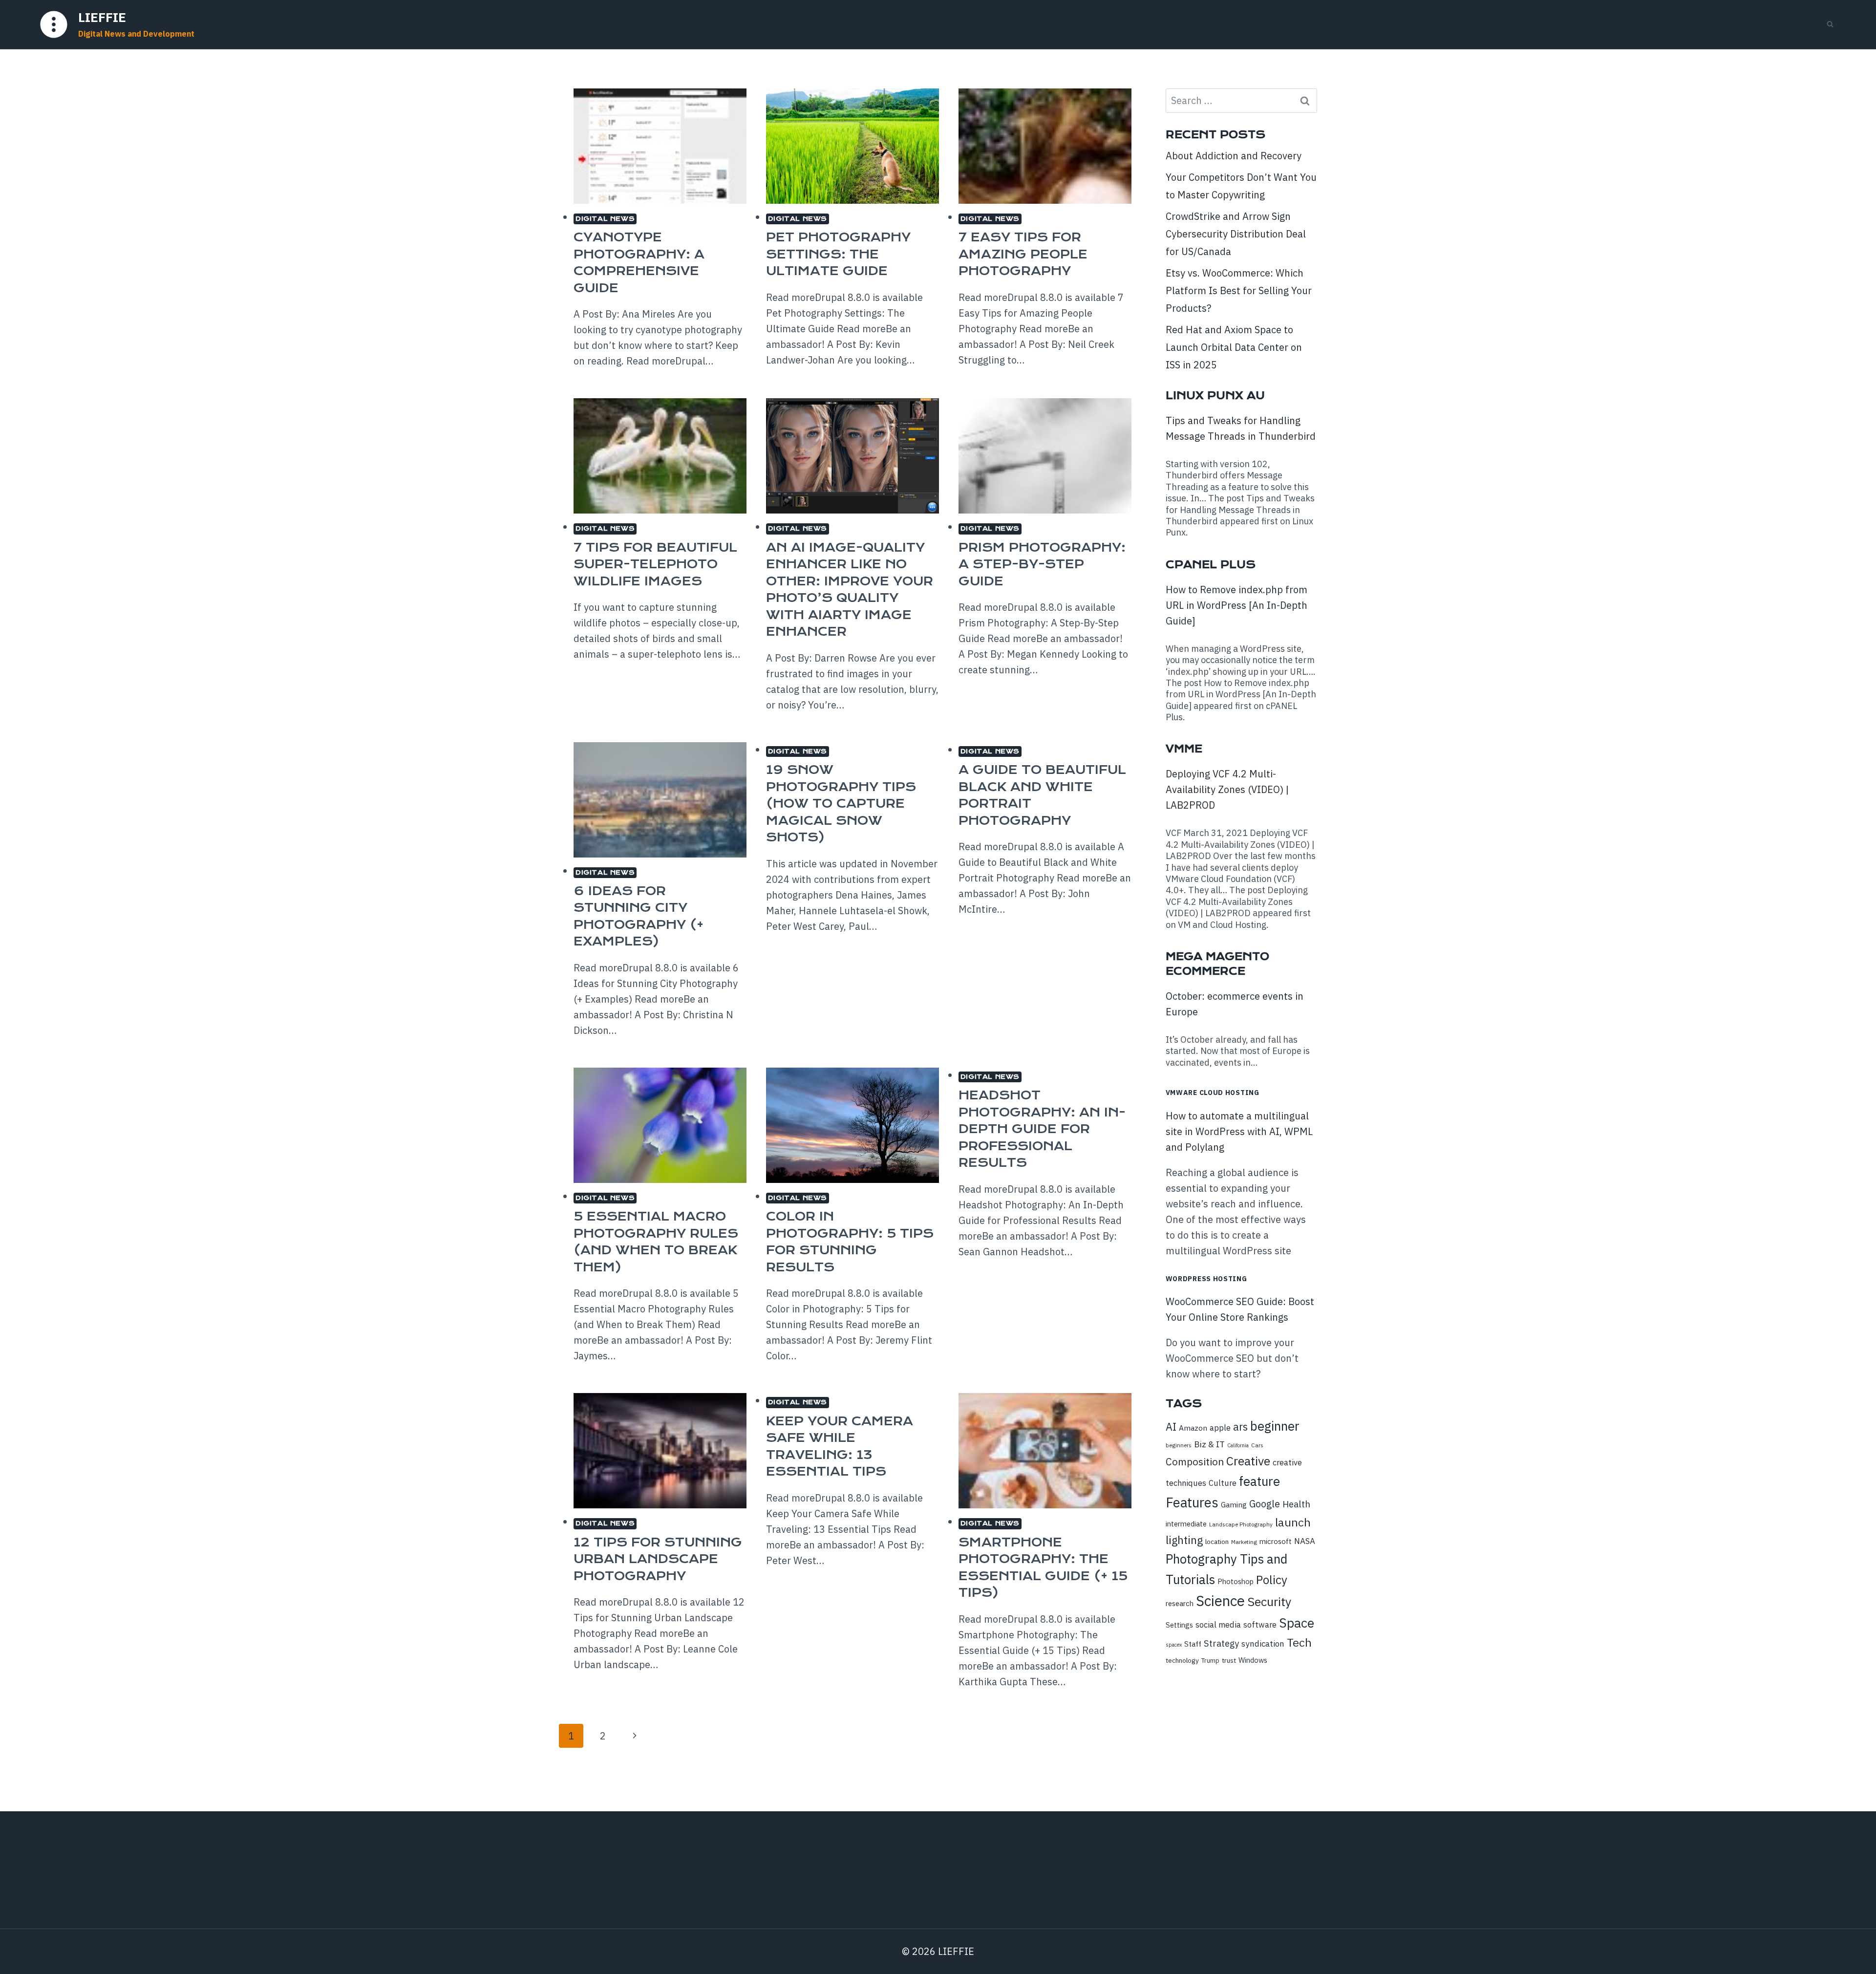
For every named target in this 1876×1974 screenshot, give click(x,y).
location (1217, 1542)
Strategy (1221, 1643)
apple (1220, 1427)
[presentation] (660, 146)
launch (1293, 1522)
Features (1192, 1502)
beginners (1179, 1445)
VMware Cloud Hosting (1213, 1093)
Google (1265, 1504)
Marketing (1244, 1542)
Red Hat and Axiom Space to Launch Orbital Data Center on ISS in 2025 (1234, 347)
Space (1297, 1623)
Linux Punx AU (1215, 396)
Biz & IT (1209, 1444)
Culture (1223, 1483)
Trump (1210, 1661)
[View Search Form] (1830, 24)
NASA (1305, 1541)
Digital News (605, 219)
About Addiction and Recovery (1234, 156)
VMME (1184, 749)
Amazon (1193, 1428)
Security (1269, 1602)
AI (1171, 1427)
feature (1259, 1481)
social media (1218, 1624)
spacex (1174, 1645)
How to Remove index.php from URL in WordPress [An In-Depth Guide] (1236, 605)
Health (1296, 1504)
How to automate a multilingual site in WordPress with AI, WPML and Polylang (1239, 1131)
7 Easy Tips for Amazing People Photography (1023, 254)
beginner (1275, 1426)
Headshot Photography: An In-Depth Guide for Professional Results (1042, 1129)
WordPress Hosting (1206, 1279)
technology (1182, 1660)
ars (1240, 1427)
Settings (1179, 1625)
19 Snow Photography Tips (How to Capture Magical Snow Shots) (841, 804)
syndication (1263, 1644)
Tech (1299, 1642)
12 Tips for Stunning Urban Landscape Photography (658, 1559)
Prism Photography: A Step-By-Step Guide (1042, 564)
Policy (1272, 1580)
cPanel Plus (1211, 565)
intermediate (1186, 1524)
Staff (1193, 1644)
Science (1220, 1601)
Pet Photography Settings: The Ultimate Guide (838, 254)
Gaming (1234, 1504)
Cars (1257, 1445)
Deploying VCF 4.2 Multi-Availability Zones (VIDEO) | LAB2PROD (1227, 789)
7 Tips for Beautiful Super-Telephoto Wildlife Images (655, 564)
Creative (1248, 1461)
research (1180, 1603)
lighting (1184, 1540)
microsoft (1276, 1541)
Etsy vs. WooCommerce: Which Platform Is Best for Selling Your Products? (1239, 290)
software (1260, 1624)
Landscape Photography (1241, 1524)
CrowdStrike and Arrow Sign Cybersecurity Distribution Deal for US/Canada (1236, 234)
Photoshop (1236, 1581)
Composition (1195, 1462)
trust (1229, 1660)
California (1238, 1445)
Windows (1253, 1660)
